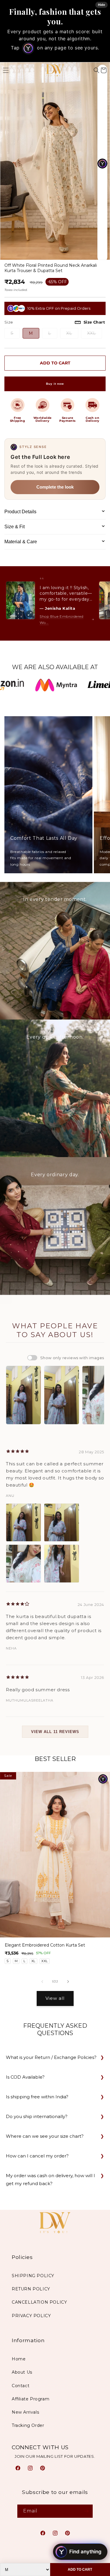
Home (19, 2359)
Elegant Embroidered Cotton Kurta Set (45, 1945)
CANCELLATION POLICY (39, 2302)
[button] (97, 70)
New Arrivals (25, 2412)
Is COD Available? (25, 2077)
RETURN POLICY (31, 2289)
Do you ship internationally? (37, 2116)
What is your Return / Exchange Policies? (51, 2057)
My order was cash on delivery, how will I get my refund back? (50, 2180)
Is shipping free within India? (37, 2097)
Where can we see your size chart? (45, 2136)
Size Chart (94, 322)
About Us (22, 2372)
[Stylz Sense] (103, 1779)
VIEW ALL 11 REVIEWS (55, 1732)
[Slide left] (42, 1982)
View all (55, 1998)
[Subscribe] (86, 2511)
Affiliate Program (31, 2399)
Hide (101, 5)
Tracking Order (28, 2425)
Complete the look (55, 487)
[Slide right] (68, 1982)
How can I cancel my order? (37, 2156)
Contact (21, 2386)
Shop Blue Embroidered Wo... (62, 620)
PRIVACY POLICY (31, 2316)
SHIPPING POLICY (33, 2276)
